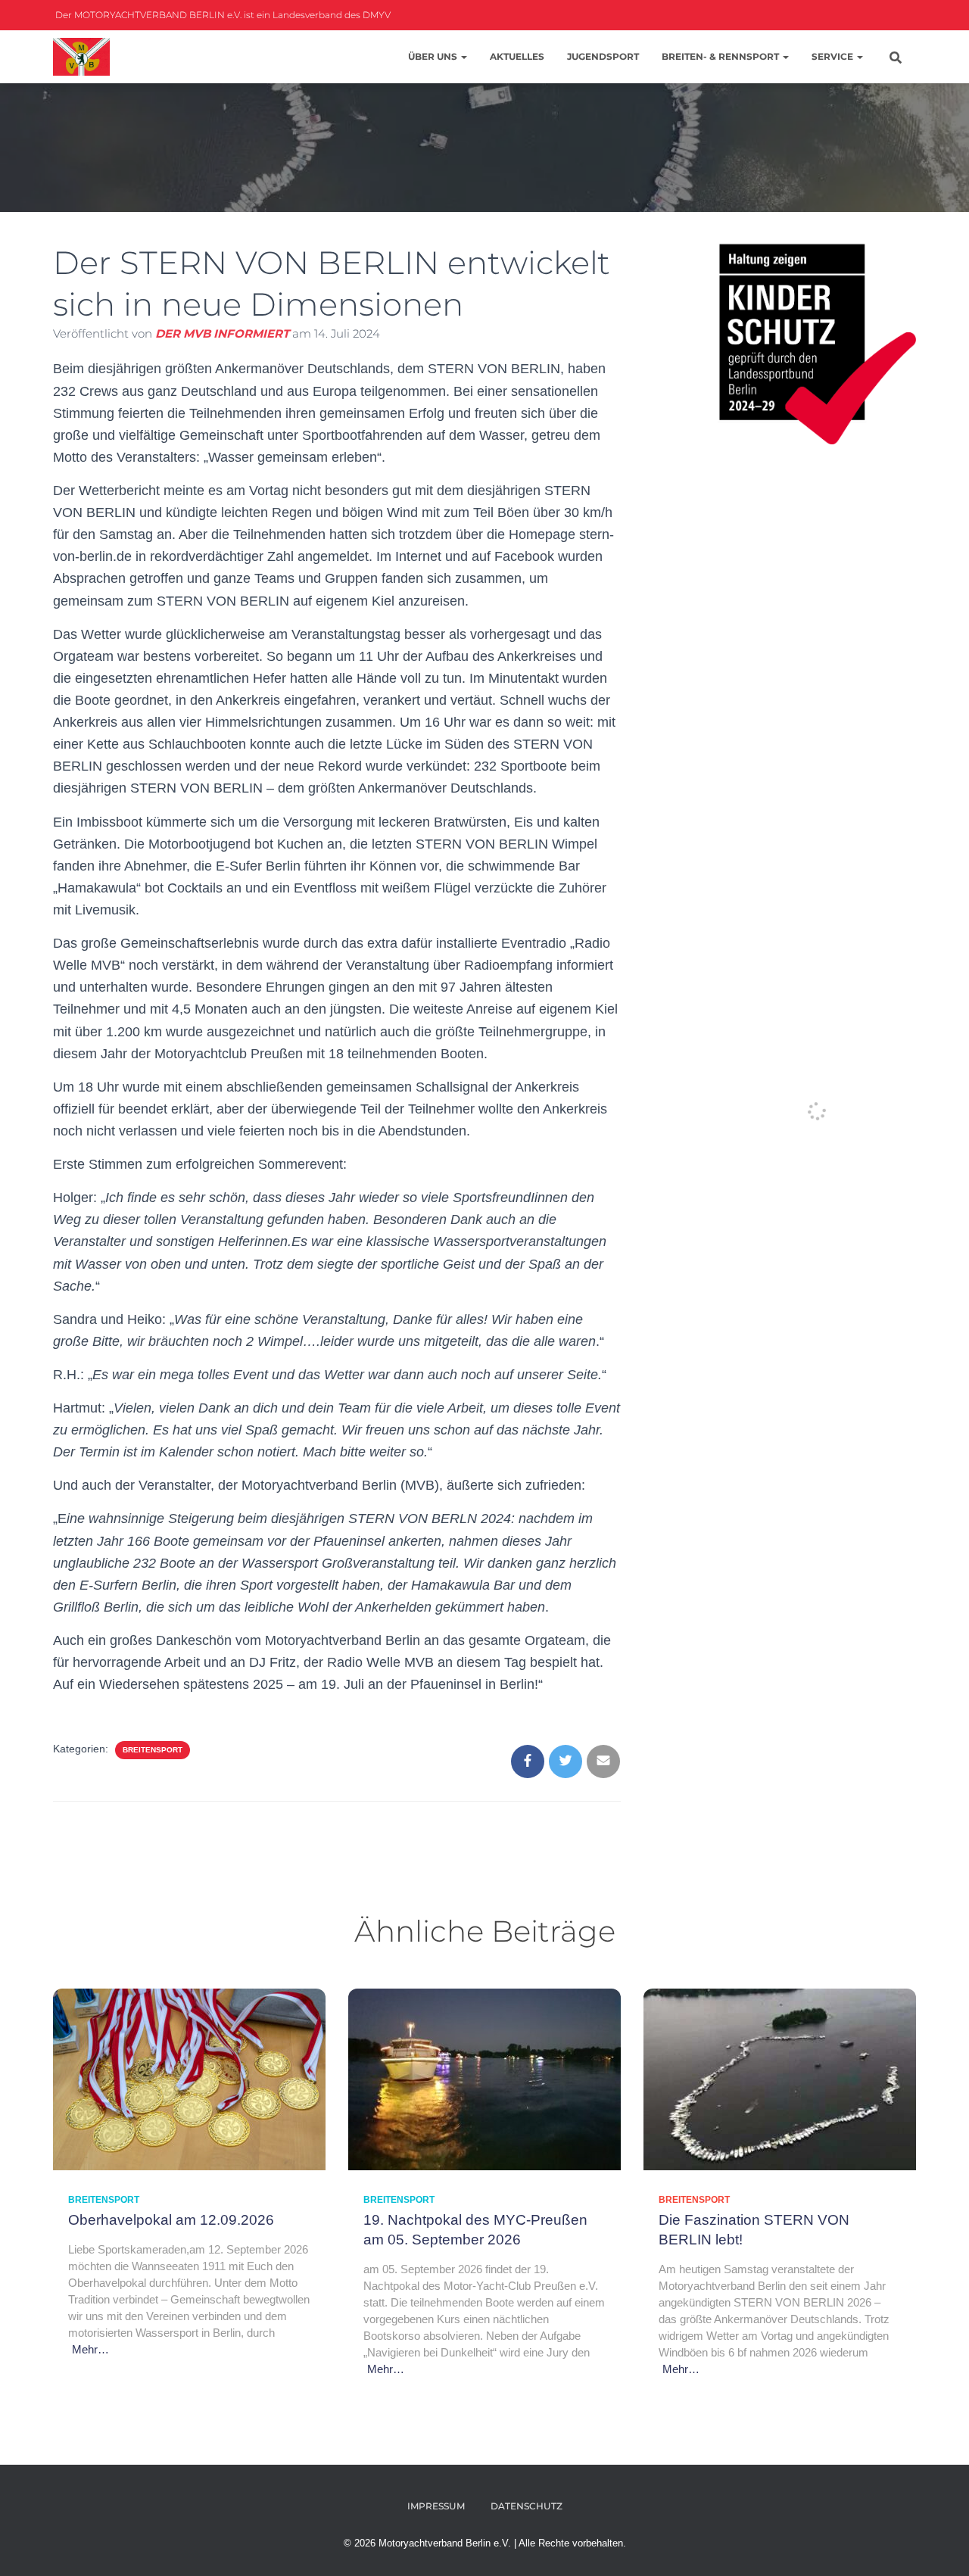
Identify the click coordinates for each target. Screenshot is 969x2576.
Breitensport (153, 1750)
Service (833, 56)
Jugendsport (603, 56)
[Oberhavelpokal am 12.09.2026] (189, 2078)
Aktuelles (517, 56)
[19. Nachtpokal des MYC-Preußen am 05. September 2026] (484, 2078)
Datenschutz (527, 2506)
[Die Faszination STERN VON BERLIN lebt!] (780, 2078)
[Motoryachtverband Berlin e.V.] (81, 57)
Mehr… (90, 2349)
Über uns (434, 56)
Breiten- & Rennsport (721, 56)
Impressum (436, 2506)
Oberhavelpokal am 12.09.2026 (171, 2220)
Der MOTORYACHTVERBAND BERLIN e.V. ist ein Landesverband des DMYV (222, 15)
